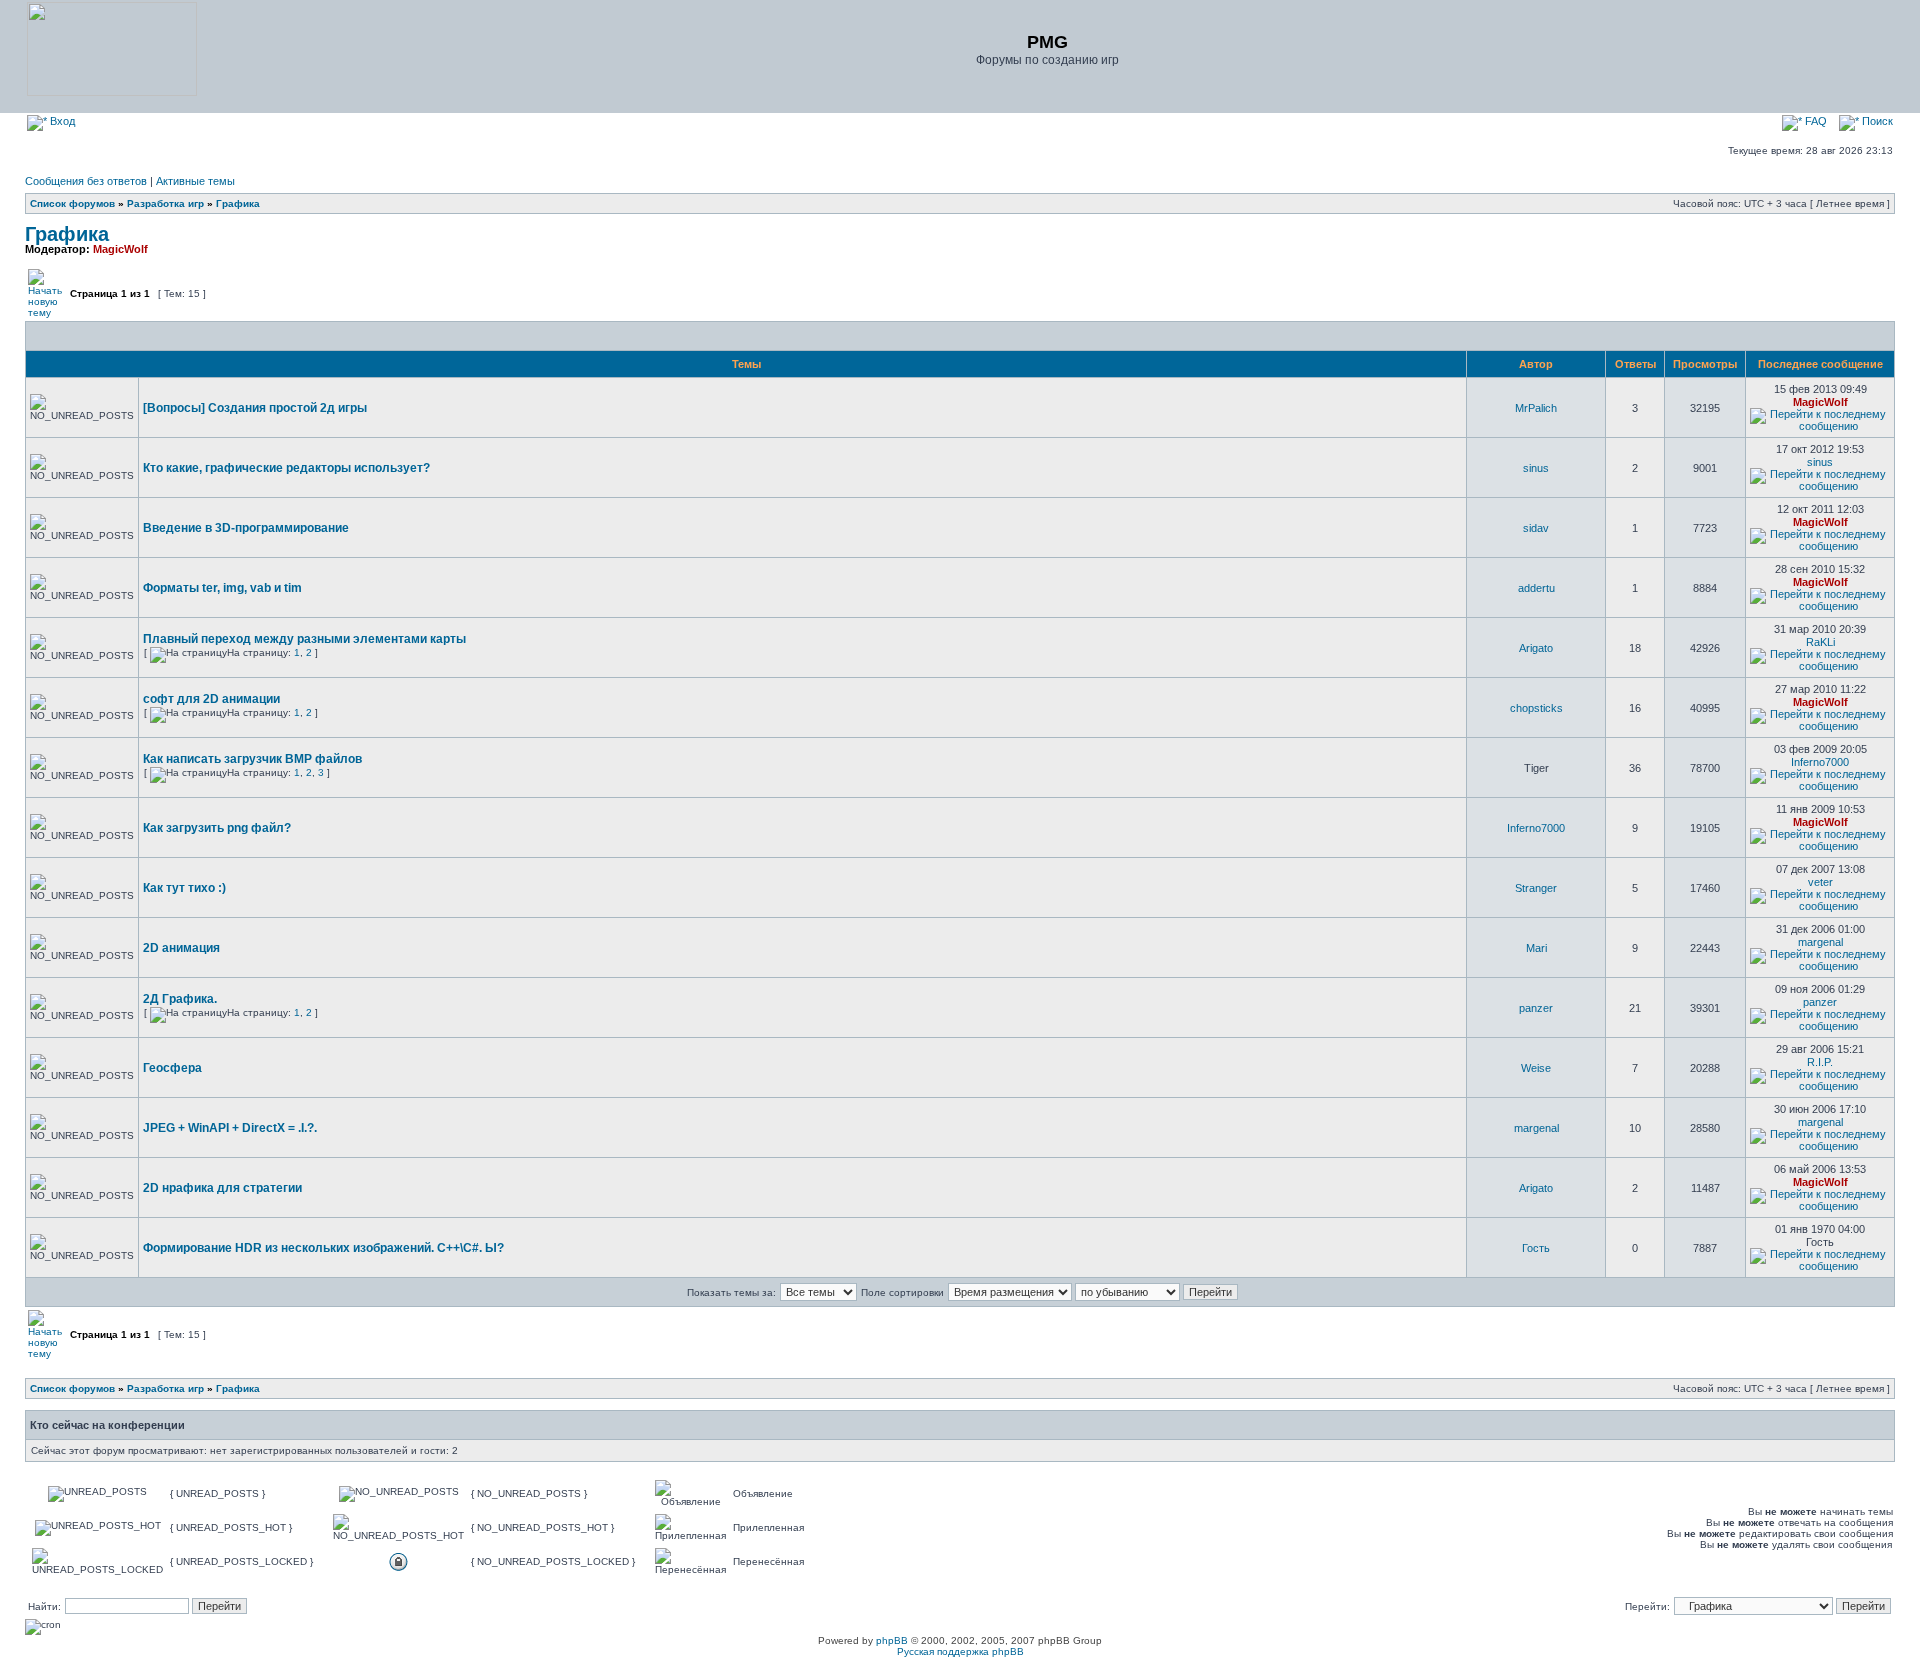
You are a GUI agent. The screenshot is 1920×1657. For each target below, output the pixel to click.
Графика (238, 203)
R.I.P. (1820, 1062)
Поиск (1876, 121)
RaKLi (1820, 642)
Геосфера (172, 1068)
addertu (1536, 588)
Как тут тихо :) (184, 888)
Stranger (1536, 888)
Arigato (1536, 648)
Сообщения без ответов (86, 181)
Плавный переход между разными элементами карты (304, 639)
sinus (1536, 468)
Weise (1536, 1068)
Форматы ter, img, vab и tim (222, 588)
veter (1820, 882)
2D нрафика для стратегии (222, 1188)
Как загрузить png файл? (217, 828)
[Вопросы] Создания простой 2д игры (255, 408)
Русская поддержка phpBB (960, 1651)
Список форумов (72, 203)
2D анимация (181, 948)
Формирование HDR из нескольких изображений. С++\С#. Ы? (323, 1248)
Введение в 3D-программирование (246, 528)
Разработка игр (165, 203)
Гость (1536, 1248)
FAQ (1814, 121)
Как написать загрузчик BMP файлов (252, 759)
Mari (1536, 948)
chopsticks (1536, 708)
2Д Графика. (180, 999)
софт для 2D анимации (211, 699)
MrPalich (1536, 408)
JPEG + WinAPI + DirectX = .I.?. (230, 1128)
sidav (1536, 528)
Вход (61, 121)
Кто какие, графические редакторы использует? (286, 468)
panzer (1536, 1008)
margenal (1820, 942)
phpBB (892, 1640)
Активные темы (195, 181)
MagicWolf (120, 249)
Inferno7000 (1820, 762)
